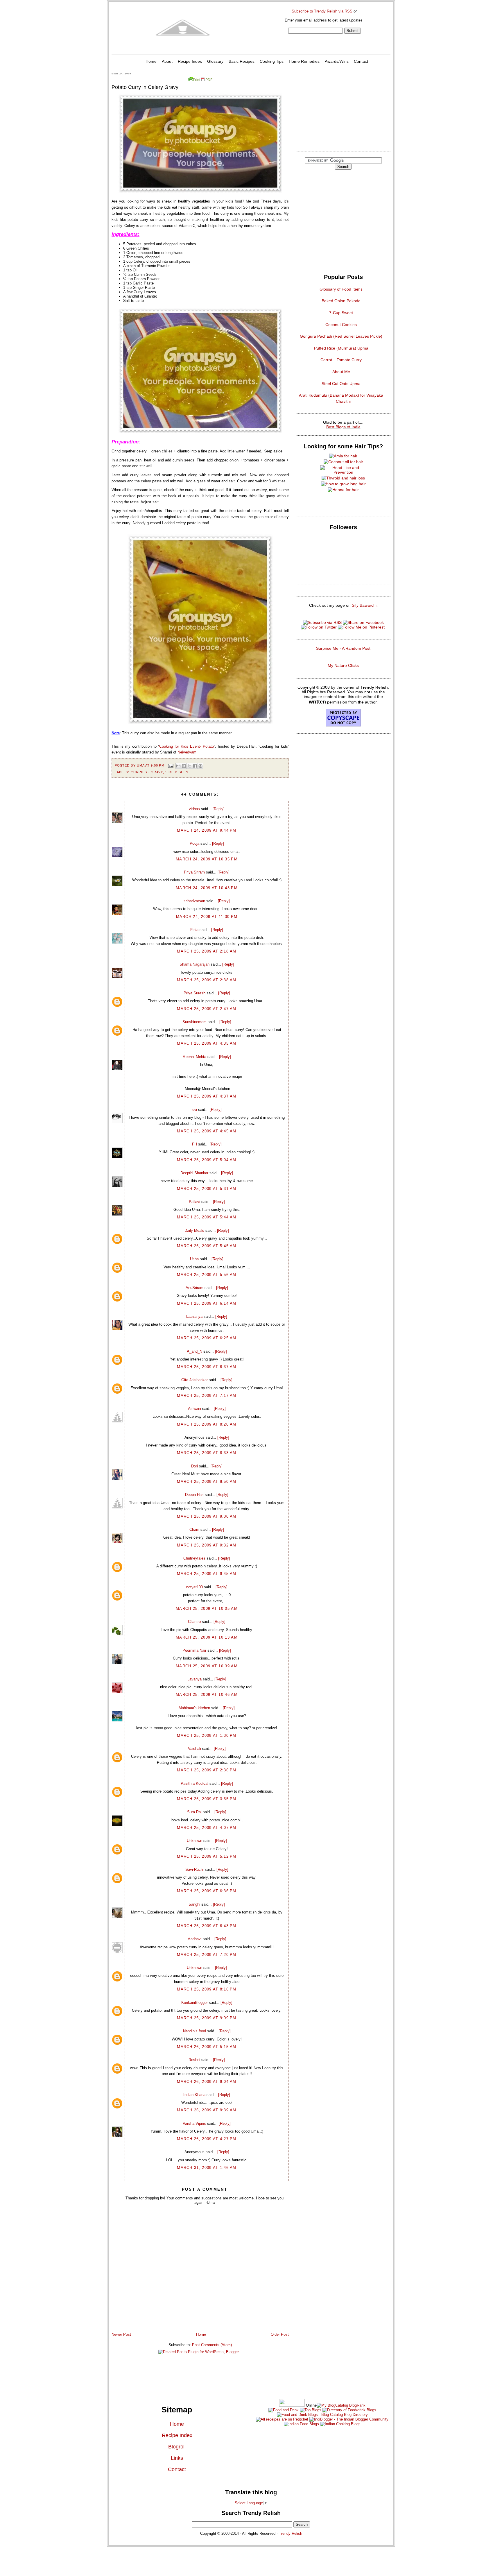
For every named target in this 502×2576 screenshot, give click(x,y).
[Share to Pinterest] (200, 766)
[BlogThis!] (184, 766)
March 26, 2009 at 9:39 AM (207, 2110)
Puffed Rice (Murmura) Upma (341, 348)
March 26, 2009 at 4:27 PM (207, 2139)
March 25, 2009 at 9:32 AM (207, 1545)
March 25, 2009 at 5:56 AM (207, 1275)
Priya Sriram (194, 872)
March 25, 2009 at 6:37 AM (207, 1367)
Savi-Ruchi (194, 1869)
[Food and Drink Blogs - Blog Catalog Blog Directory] (341, 2405)
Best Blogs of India (343, 427)
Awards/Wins (337, 61)
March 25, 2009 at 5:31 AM (207, 1189)
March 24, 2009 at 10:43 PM (207, 888)
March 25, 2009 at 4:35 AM (207, 1043)
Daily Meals (194, 1230)
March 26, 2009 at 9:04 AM (207, 2082)
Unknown (194, 1841)
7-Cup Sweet (341, 313)
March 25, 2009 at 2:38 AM (207, 980)
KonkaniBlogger (194, 2003)
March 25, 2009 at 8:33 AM (207, 1453)
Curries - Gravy (147, 772)
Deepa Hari (194, 1495)
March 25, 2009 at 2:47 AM (207, 1009)
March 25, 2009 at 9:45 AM (207, 1574)
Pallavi (194, 1202)
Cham (194, 1529)
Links (177, 2458)
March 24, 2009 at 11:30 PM (207, 917)
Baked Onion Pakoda (341, 301)
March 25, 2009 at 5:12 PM (207, 1856)
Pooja (194, 843)
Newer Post (121, 2334)
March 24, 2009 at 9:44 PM (207, 830)
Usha (194, 1259)
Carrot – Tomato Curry (341, 360)
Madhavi (194, 1939)
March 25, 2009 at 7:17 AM (207, 1396)
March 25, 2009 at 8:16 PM (207, 1989)
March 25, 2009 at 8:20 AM (207, 1424)
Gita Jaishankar (194, 1380)
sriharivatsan (194, 901)
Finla (194, 930)
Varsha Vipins (194, 2123)
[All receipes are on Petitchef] (282, 2419)
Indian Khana (194, 2095)
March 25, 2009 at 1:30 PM (207, 1735)
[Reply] (219, 809)
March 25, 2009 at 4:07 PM (207, 1828)
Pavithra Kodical (194, 1783)
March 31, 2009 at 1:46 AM (207, 2168)
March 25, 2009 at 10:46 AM (207, 1695)
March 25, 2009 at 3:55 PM (207, 1799)
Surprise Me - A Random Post (343, 648)
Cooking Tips (272, 61)
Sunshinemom (194, 1022)
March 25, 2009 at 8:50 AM (207, 1482)
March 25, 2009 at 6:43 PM (207, 1926)
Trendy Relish (291, 2533)
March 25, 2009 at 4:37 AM (207, 1096)
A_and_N (194, 1351)
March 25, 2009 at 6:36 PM (207, 1891)
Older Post (280, 2334)
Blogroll (177, 2447)
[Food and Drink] (284, 2410)
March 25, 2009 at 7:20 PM (207, 1955)
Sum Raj (194, 1812)
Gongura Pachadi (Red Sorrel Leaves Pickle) (341, 336)
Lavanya (194, 1679)
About (167, 61)
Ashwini (194, 1409)
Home (151, 61)
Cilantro (194, 1622)
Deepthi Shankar (194, 1173)
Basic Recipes (242, 61)
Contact (361, 61)
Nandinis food (194, 2031)
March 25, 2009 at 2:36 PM (207, 1770)
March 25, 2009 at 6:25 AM (207, 1338)
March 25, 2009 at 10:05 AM (207, 1609)
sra (194, 1110)
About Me (341, 372)
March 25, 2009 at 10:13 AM (207, 1637)
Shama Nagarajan (194, 964)
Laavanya (194, 1316)
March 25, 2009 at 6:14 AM (207, 1303)
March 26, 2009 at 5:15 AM (207, 2047)
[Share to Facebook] (195, 766)
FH (194, 1144)
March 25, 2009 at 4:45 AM (207, 1131)
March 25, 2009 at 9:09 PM (207, 2018)
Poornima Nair (194, 1650)
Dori (194, 1466)
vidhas (194, 809)
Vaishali (194, 1749)
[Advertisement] (343, 109)
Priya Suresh (194, 993)
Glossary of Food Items (341, 289)
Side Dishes (177, 772)
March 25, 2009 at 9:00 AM (207, 1516)
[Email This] (178, 766)
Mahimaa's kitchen (194, 1708)
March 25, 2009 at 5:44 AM (207, 1217)
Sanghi (194, 1904)
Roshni (194, 2060)
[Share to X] (189, 766)
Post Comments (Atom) (212, 2345)
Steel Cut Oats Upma (341, 384)
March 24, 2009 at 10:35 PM (207, 859)
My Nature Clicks (343, 665)
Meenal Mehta (194, 1057)
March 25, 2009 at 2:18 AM (207, 951)
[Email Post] (171, 765)
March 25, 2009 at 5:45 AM (207, 1246)
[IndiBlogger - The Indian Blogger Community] (348, 2419)
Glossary (215, 61)
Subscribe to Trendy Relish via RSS (322, 11)
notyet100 (194, 1587)
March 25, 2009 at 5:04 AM (207, 1160)
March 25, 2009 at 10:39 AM (207, 1666)
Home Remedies (304, 61)
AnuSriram (194, 1288)
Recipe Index (190, 61)
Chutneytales (194, 1558)
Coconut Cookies (341, 325)
